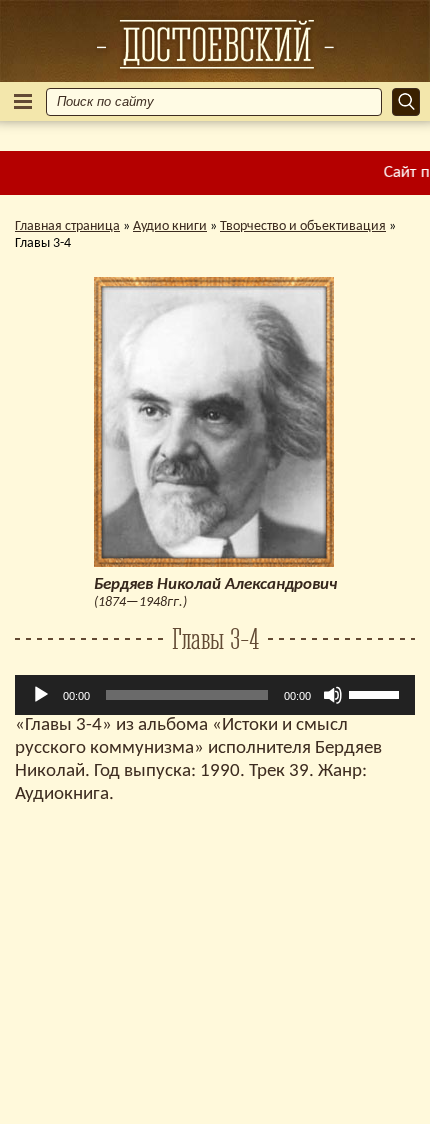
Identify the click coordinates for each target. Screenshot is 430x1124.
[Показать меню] (23, 101)
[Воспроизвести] (41, 695)
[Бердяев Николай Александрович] (215, 44)
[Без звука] (333, 695)
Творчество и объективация (303, 226)
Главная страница (67, 226)
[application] (215, 695)
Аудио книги (170, 226)
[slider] (377, 693)
